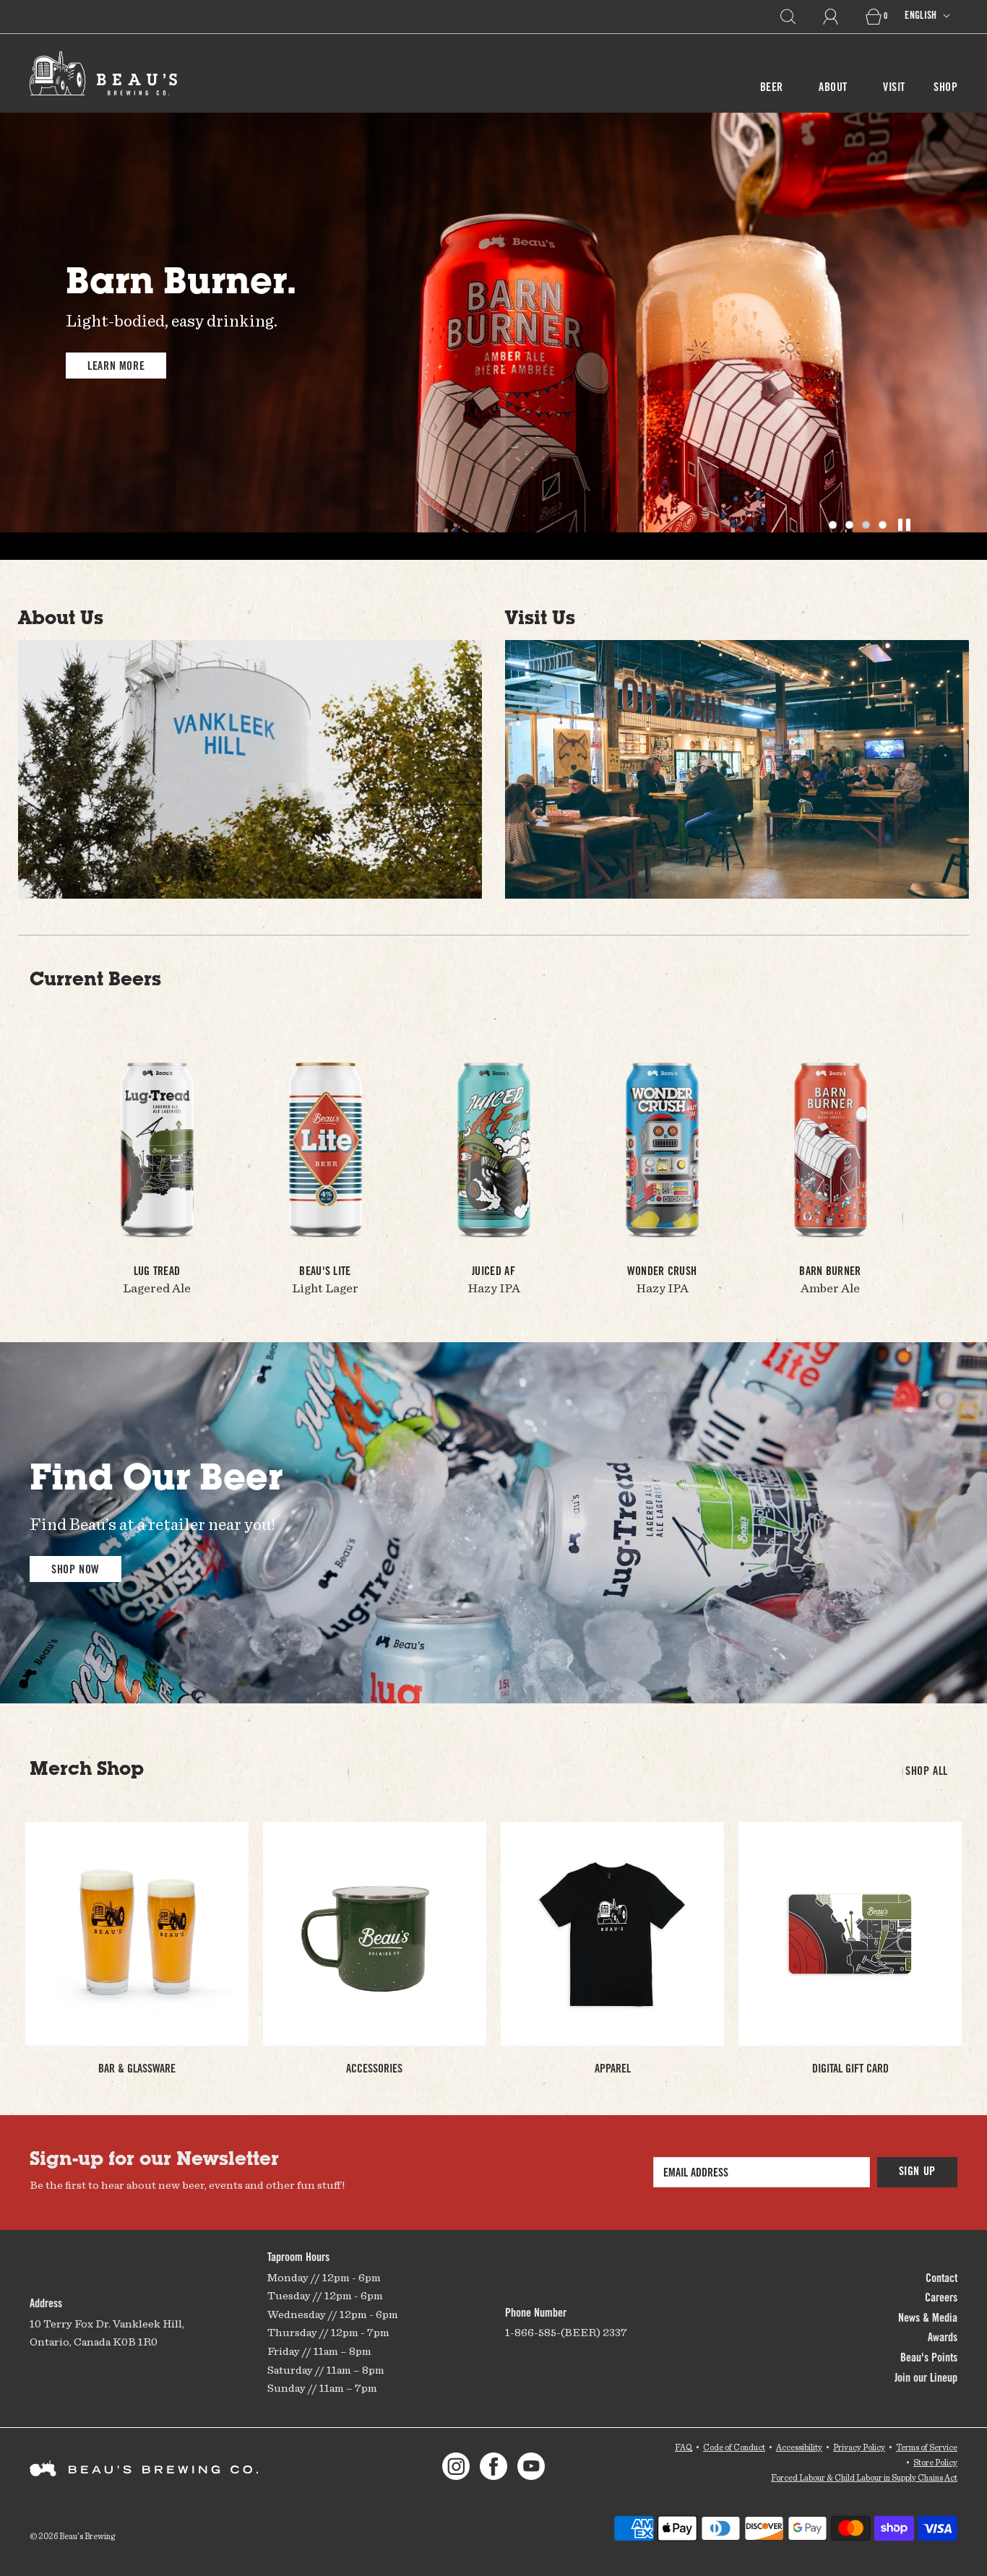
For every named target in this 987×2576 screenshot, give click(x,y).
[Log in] (839, 17)
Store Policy (935, 2462)
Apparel (613, 2070)
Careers (941, 2299)
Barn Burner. (181, 285)
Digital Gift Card (850, 2070)
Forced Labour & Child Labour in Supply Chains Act (864, 2477)
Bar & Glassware (137, 2070)
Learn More (116, 367)
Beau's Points (929, 2359)
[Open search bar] (796, 17)
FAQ (684, 2447)
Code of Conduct (734, 2447)
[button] (833, 525)
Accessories (374, 2070)
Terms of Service (927, 2447)
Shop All (927, 1772)
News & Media (928, 2319)
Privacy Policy (859, 2447)
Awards (943, 2338)
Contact (941, 2279)
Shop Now (76, 1570)
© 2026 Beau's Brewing (72, 2536)
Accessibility (799, 2447)
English (922, 17)
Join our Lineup (926, 2379)
